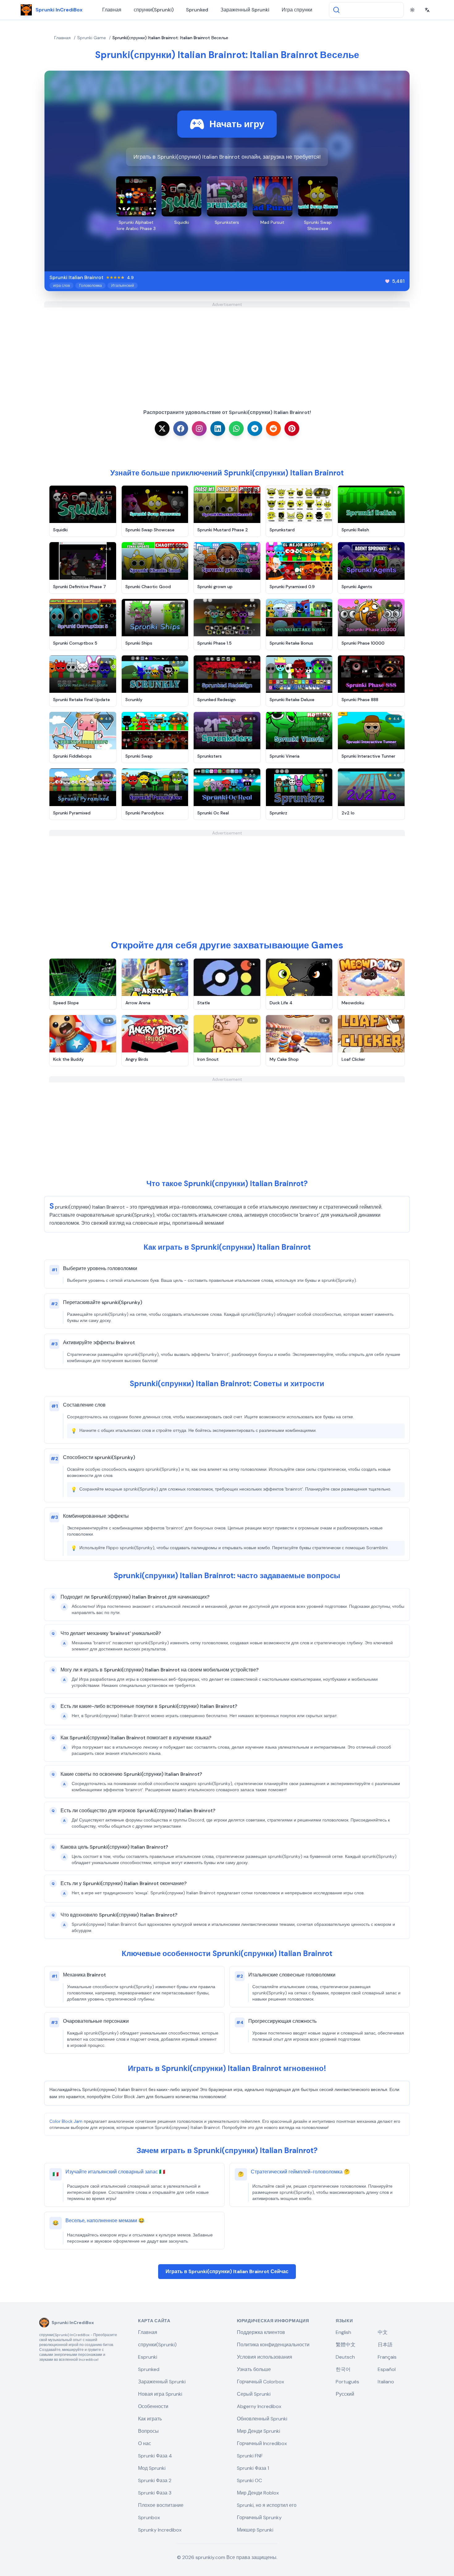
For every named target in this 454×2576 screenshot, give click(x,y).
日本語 (385, 2345)
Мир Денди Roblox (258, 2493)
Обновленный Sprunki (262, 2419)
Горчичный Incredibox (262, 2443)
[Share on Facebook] (181, 429)
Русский (345, 2394)
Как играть (150, 2419)
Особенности (153, 2406)
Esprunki (148, 2357)
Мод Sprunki (152, 2468)
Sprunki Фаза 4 (155, 2456)
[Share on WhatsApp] (236, 429)
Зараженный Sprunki (245, 10)
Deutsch (345, 2357)
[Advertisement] (227, 351)
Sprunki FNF (250, 2456)
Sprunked (197, 10)
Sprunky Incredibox (160, 2530)
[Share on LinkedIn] (218, 429)
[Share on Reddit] (273, 429)
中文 (383, 2332)
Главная (112, 10)
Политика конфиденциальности (273, 2345)
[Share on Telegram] (255, 429)
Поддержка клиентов (261, 2332)
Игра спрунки (297, 10)
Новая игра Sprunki (160, 2394)
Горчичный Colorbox (261, 2382)
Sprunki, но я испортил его (267, 2505)
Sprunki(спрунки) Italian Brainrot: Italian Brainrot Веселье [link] (170, 38)
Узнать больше (254, 2369)
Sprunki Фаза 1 (253, 2468)
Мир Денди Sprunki (259, 2431)
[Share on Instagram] (199, 429)
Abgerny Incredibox (259, 2406)
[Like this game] (387, 281)
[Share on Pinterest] (292, 429)
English (343, 2332)
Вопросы (148, 2431)
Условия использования (265, 2357)
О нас (145, 2443)
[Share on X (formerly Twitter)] (162, 429)
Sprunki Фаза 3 (155, 2493)
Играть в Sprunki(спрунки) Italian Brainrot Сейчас (227, 2271)
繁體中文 (346, 2345)
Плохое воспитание (161, 2505)
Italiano (386, 2382)
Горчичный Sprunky (259, 2517)
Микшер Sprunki (255, 2530)
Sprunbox (149, 2517)
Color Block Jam (66, 2121)
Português (347, 2382)
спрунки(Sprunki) (154, 10)
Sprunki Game (92, 38)
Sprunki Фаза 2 (155, 2480)
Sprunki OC (249, 2480)
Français (387, 2357)
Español (387, 2369)
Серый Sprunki (254, 2394)
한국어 (343, 2369)
